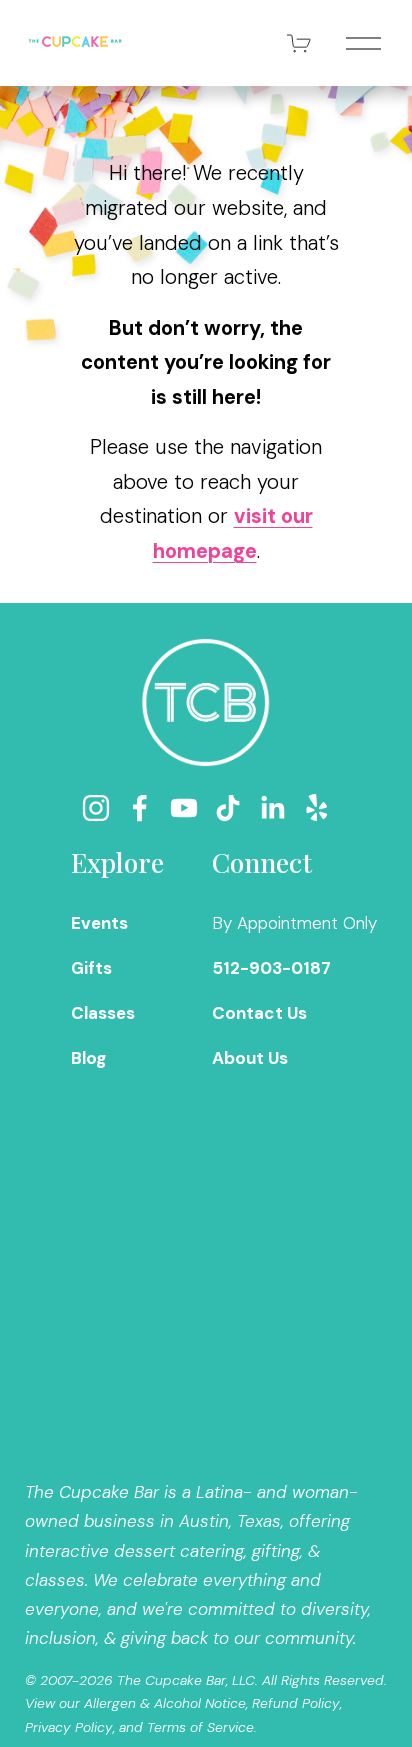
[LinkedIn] (272, 808)
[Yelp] (316, 808)
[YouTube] (184, 808)
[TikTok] (228, 808)
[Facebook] (140, 808)
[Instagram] (96, 808)
